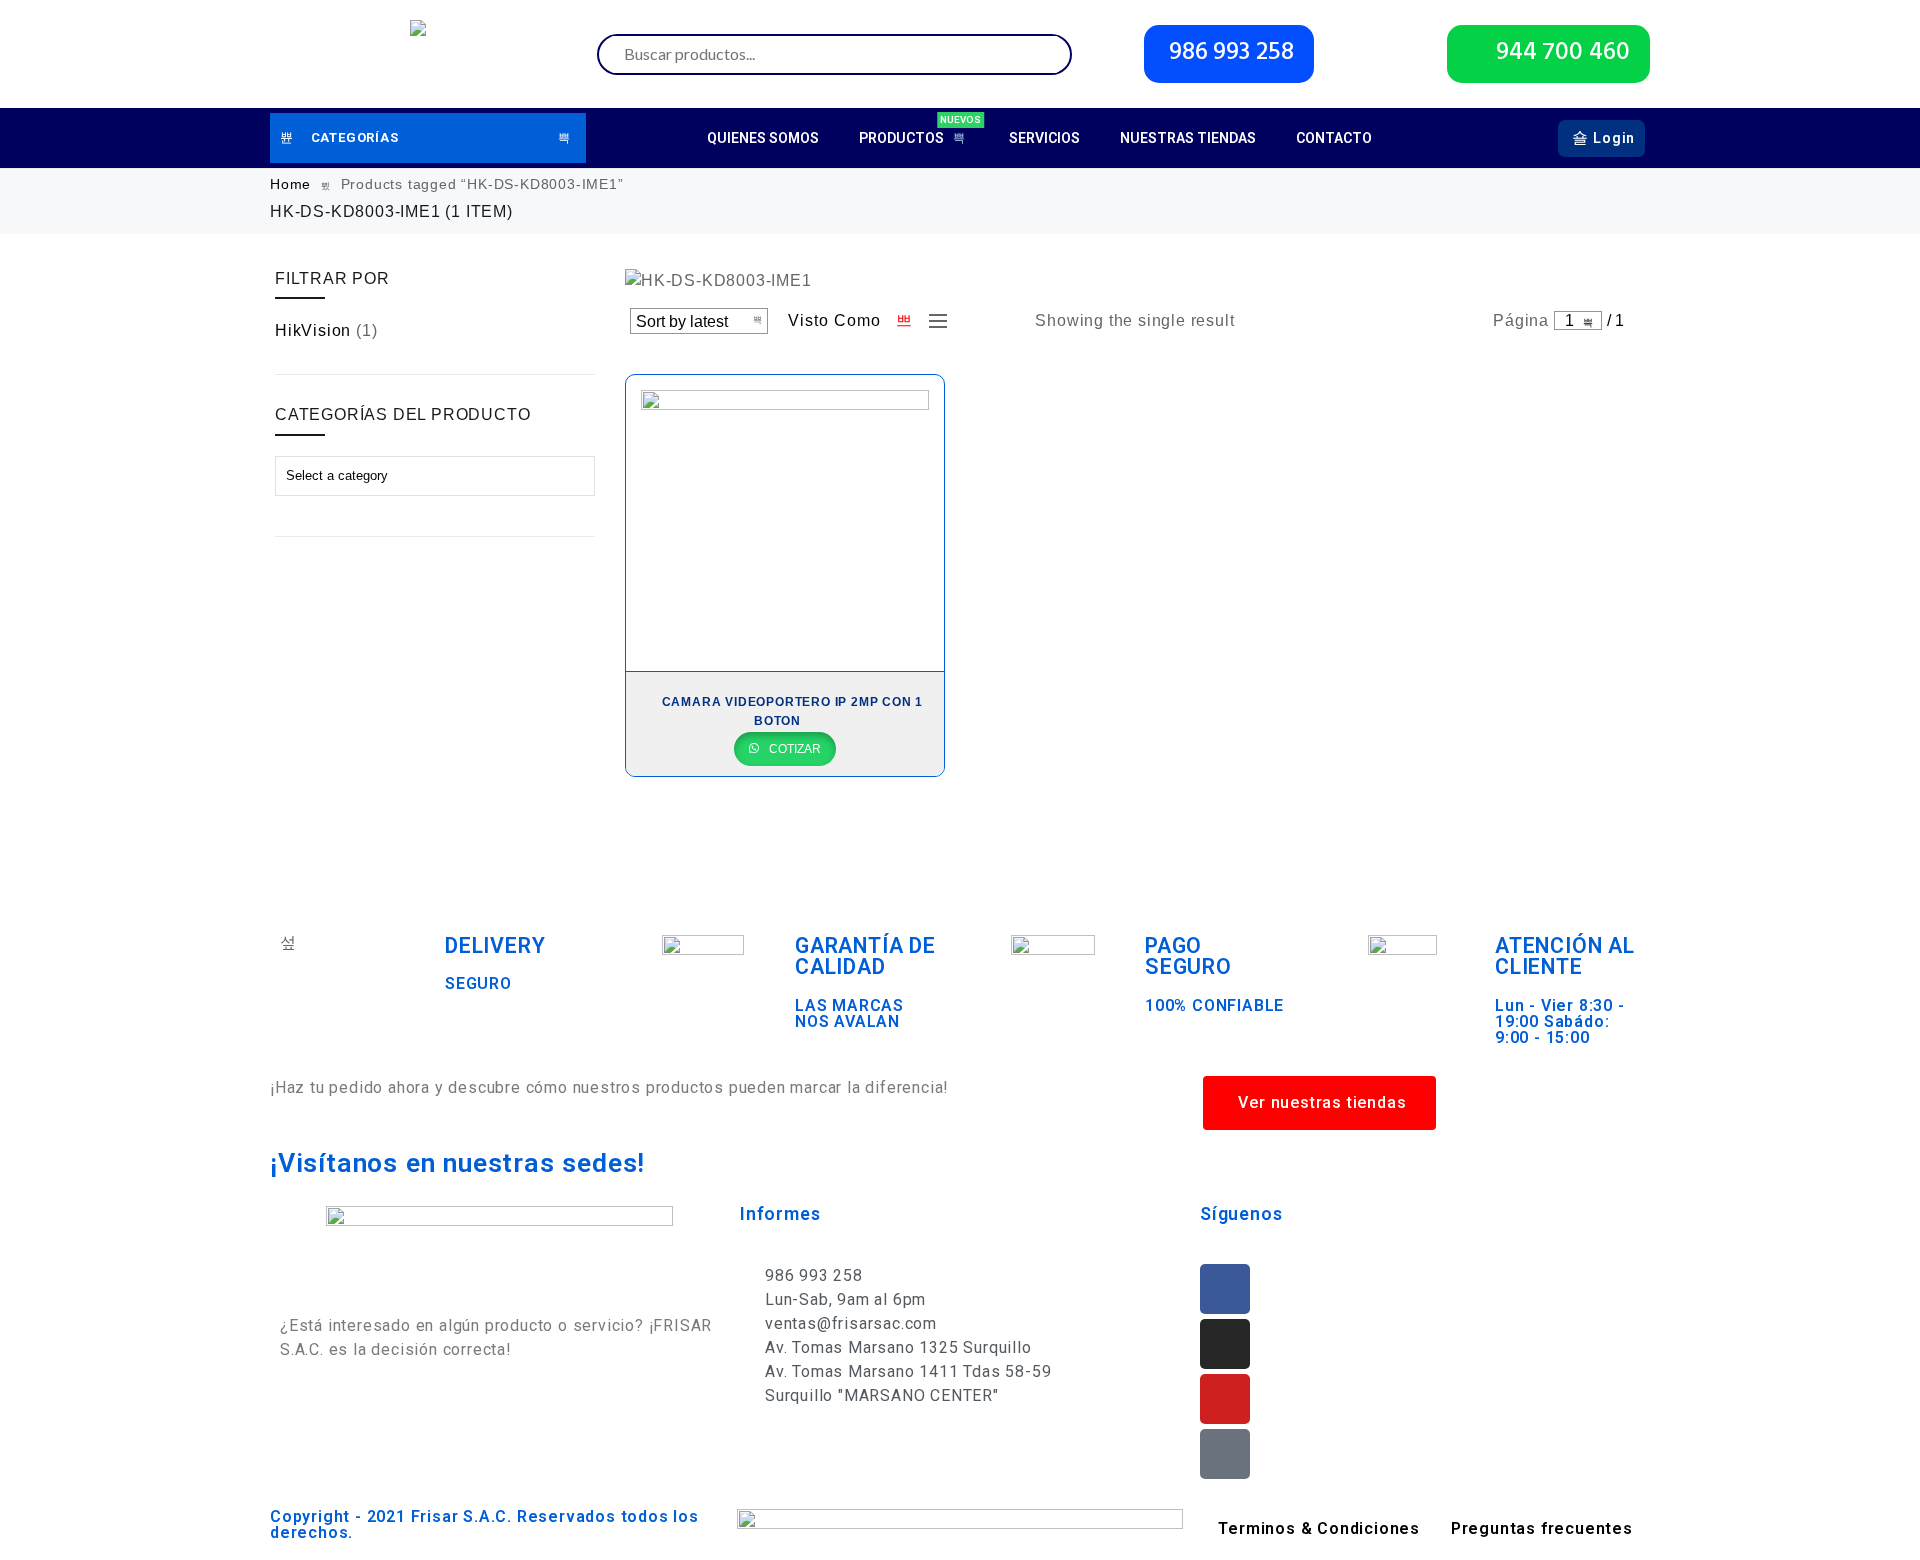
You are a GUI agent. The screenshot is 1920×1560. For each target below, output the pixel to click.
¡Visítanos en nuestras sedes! (457, 1163)
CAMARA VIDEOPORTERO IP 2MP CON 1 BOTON (793, 711)
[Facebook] (1225, 1289)
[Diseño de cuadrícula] (905, 321)
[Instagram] (1225, 1344)
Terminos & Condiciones (1319, 1528)
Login (1614, 138)
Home (290, 184)
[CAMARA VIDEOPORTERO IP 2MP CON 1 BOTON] (785, 523)
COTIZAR (793, 749)
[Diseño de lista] (933, 321)
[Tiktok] (1225, 1454)
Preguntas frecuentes (1542, 1528)
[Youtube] (1225, 1399)
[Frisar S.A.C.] (423, 54)
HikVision (313, 330)
